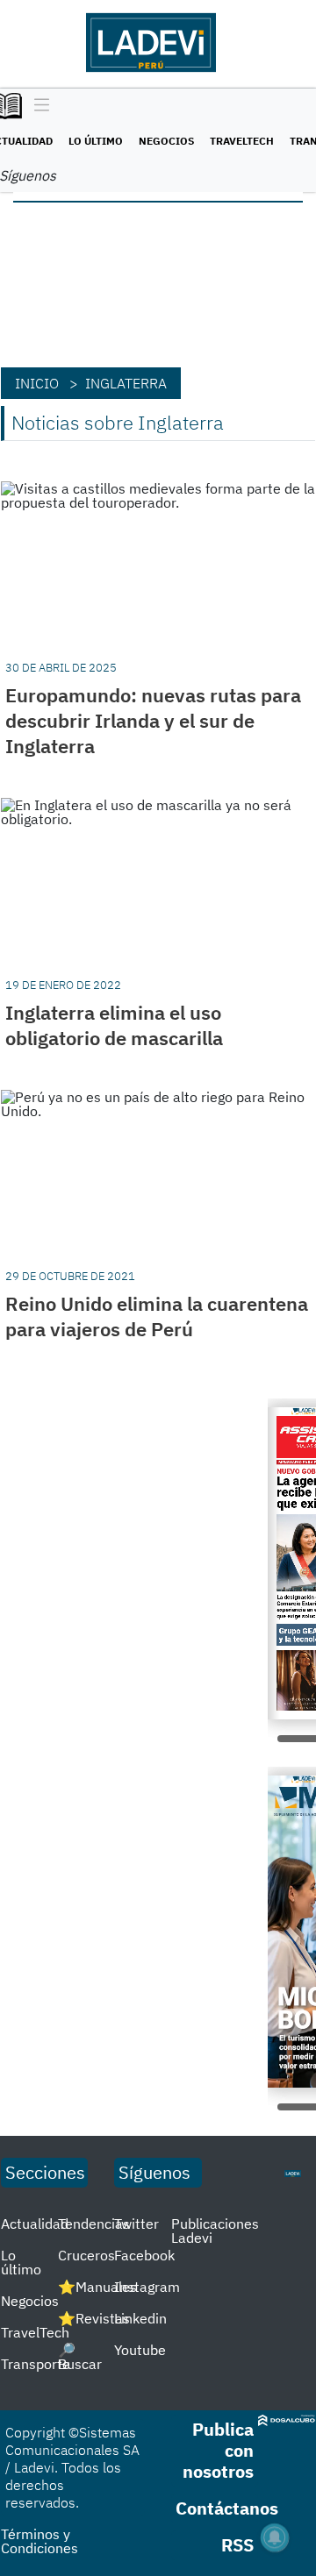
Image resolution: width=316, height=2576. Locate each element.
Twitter (136, 2224)
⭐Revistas (94, 2318)
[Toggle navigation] (37, 106)
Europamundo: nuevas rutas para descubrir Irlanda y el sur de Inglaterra (153, 720)
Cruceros (86, 2255)
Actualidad (35, 2224)
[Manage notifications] (275, 2537)
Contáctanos (227, 2508)
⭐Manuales (97, 2287)
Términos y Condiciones (39, 2541)
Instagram (147, 2287)
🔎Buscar (80, 2357)
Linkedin (140, 2318)
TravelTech (242, 141)
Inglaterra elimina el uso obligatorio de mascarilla (114, 1025)
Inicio (37, 383)
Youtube (140, 2350)
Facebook (144, 2255)
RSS (237, 2545)
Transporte (36, 2364)
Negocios (166, 141)
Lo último (96, 141)
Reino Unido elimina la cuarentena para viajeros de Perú (157, 1316)
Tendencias (94, 2224)
